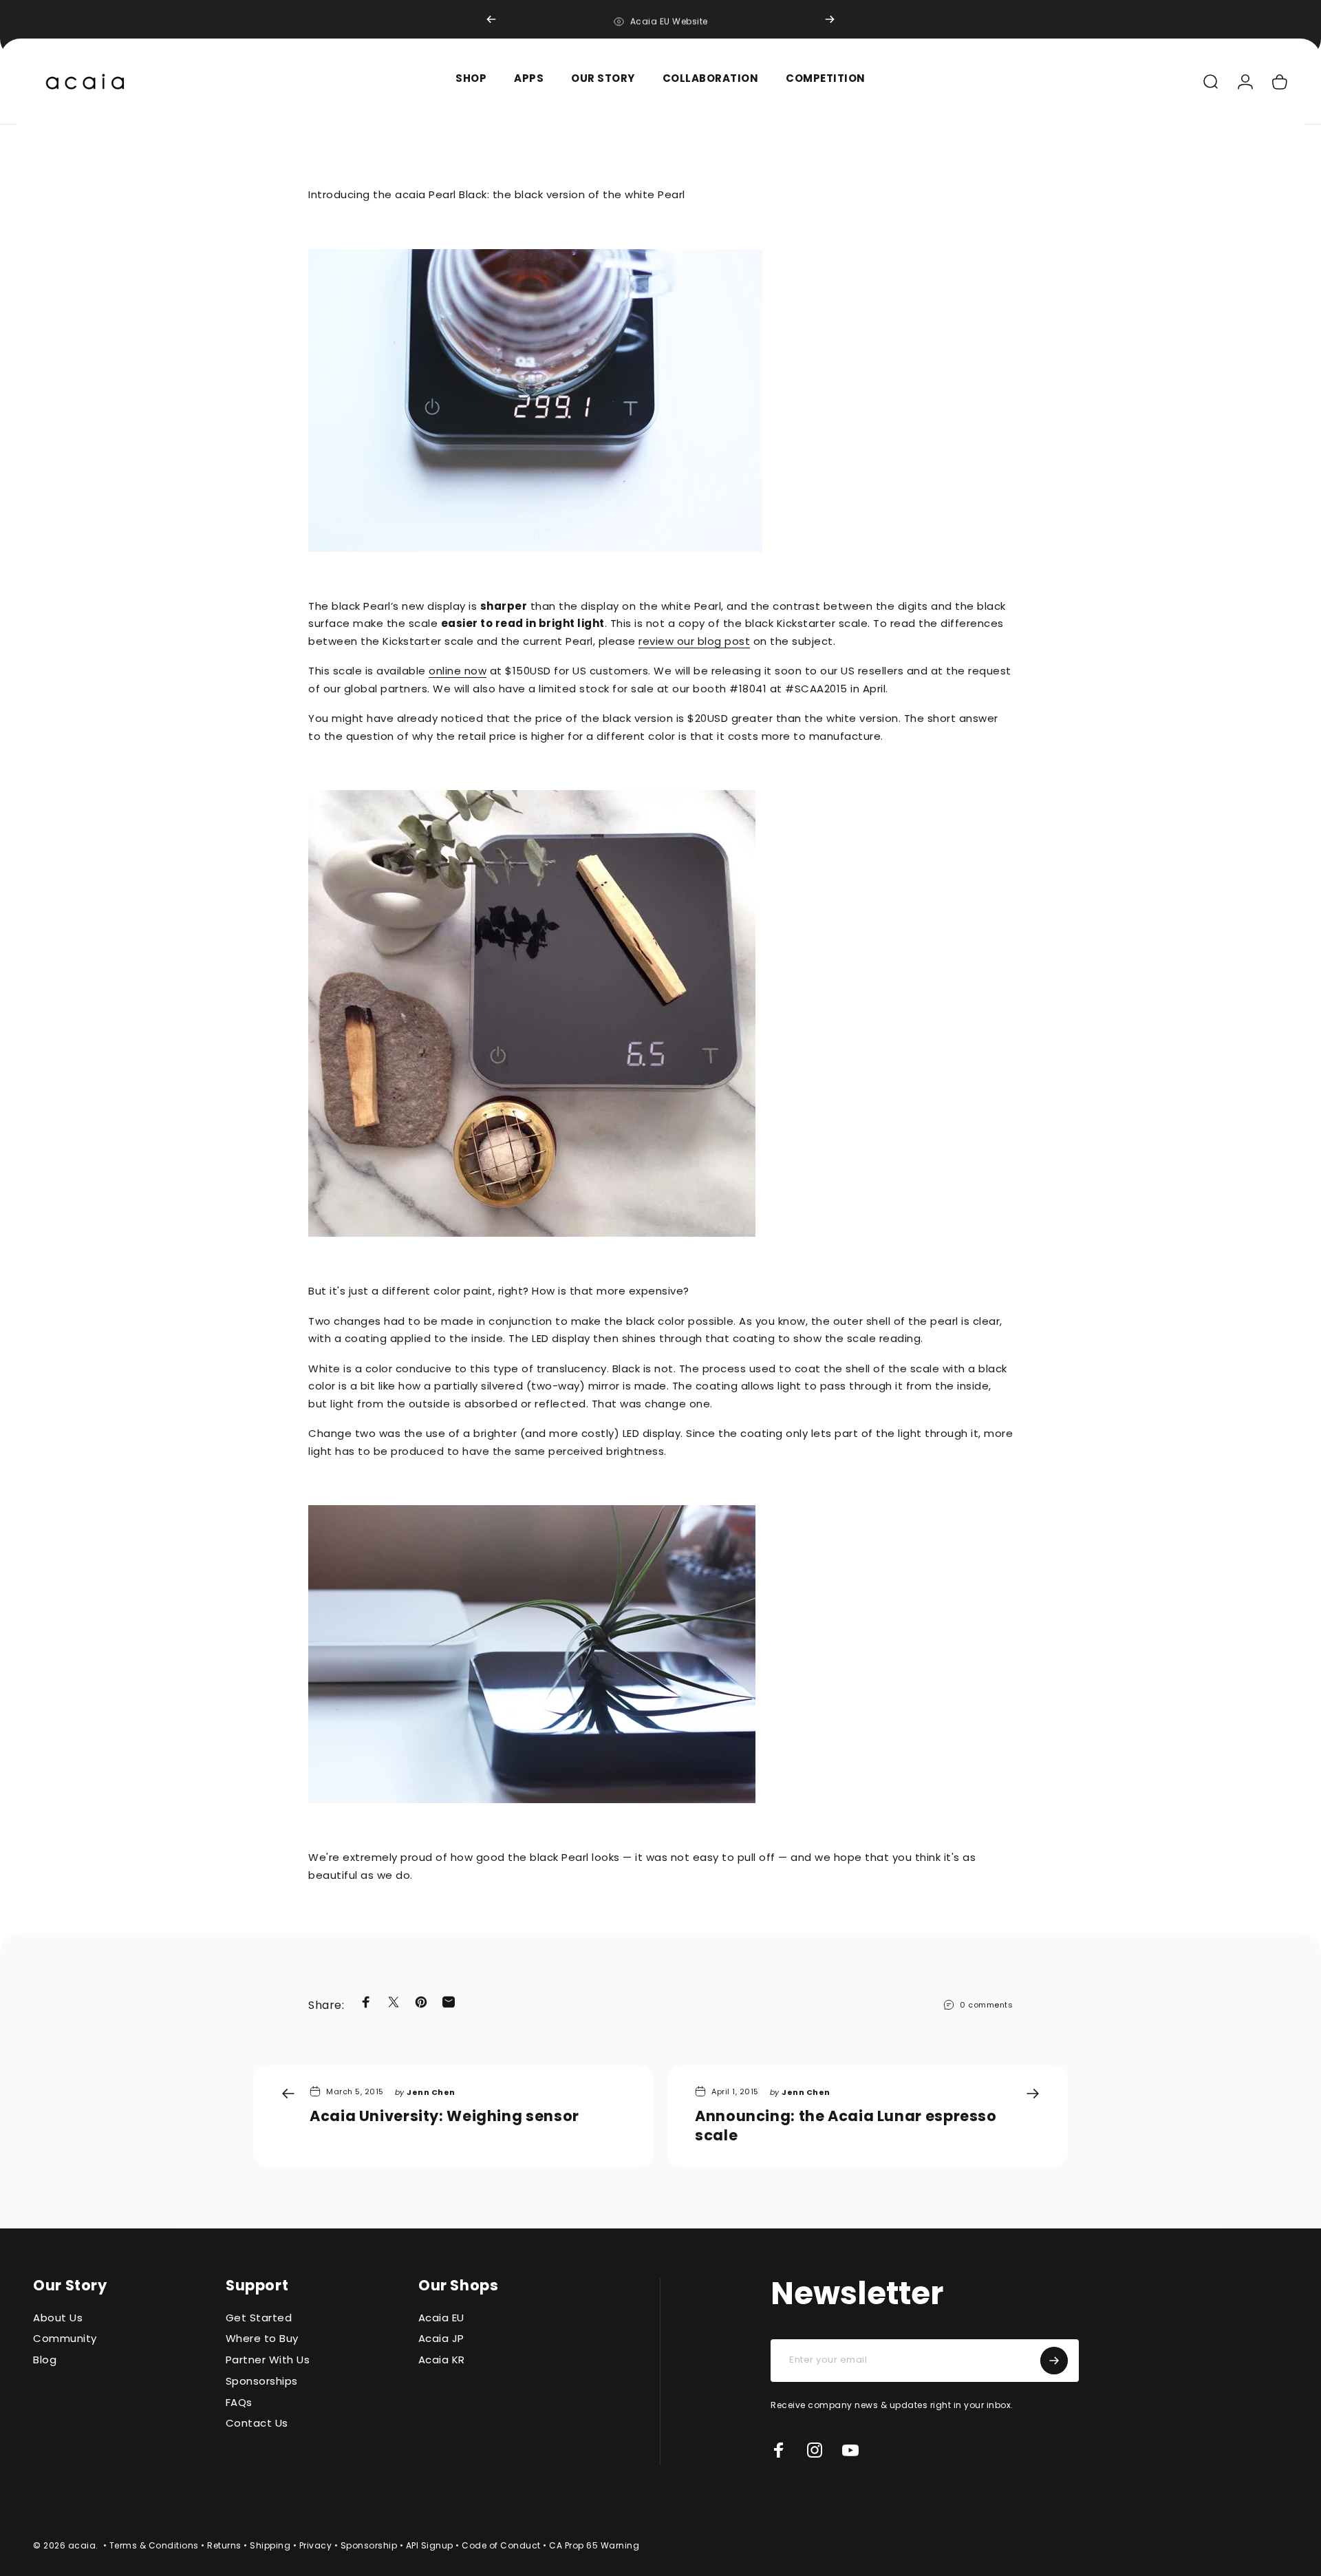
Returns (224, 2545)
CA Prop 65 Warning (594, 2545)
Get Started (259, 2318)
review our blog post (694, 641)
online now (458, 671)
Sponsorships (262, 2382)
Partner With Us (268, 2361)
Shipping (270, 2545)
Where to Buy (262, 2340)
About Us (58, 2318)
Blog (45, 2361)
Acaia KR (442, 2361)
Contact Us (257, 2424)
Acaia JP (441, 2340)
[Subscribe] (1054, 2361)
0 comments (986, 2005)
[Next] (830, 19)
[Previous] (491, 19)
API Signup (430, 2545)
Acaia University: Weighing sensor (444, 2116)
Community (65, 2340)
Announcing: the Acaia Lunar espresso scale (846, 2126)
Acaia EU (441, 2318)
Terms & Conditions (154, 2545)
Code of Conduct (501, 2545)
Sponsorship (369, 2545)
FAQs (239, 2403)
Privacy (316, 2545)
